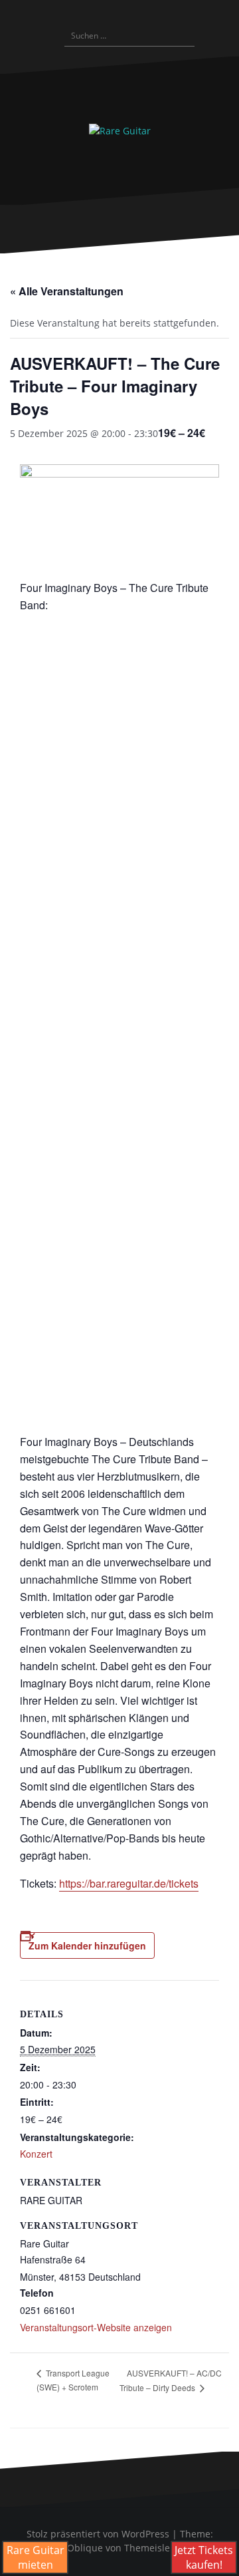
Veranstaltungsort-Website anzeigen (96, 2327)
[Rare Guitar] (120, 130)
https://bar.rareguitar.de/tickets (129, 1883)
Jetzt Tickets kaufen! (204, 2557)
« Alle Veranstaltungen (67, 291)
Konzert (36, 2154)
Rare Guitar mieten (36, 2557)
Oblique (85, 2548)
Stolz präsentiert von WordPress (98, 2534)
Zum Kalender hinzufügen (87, 1945)
